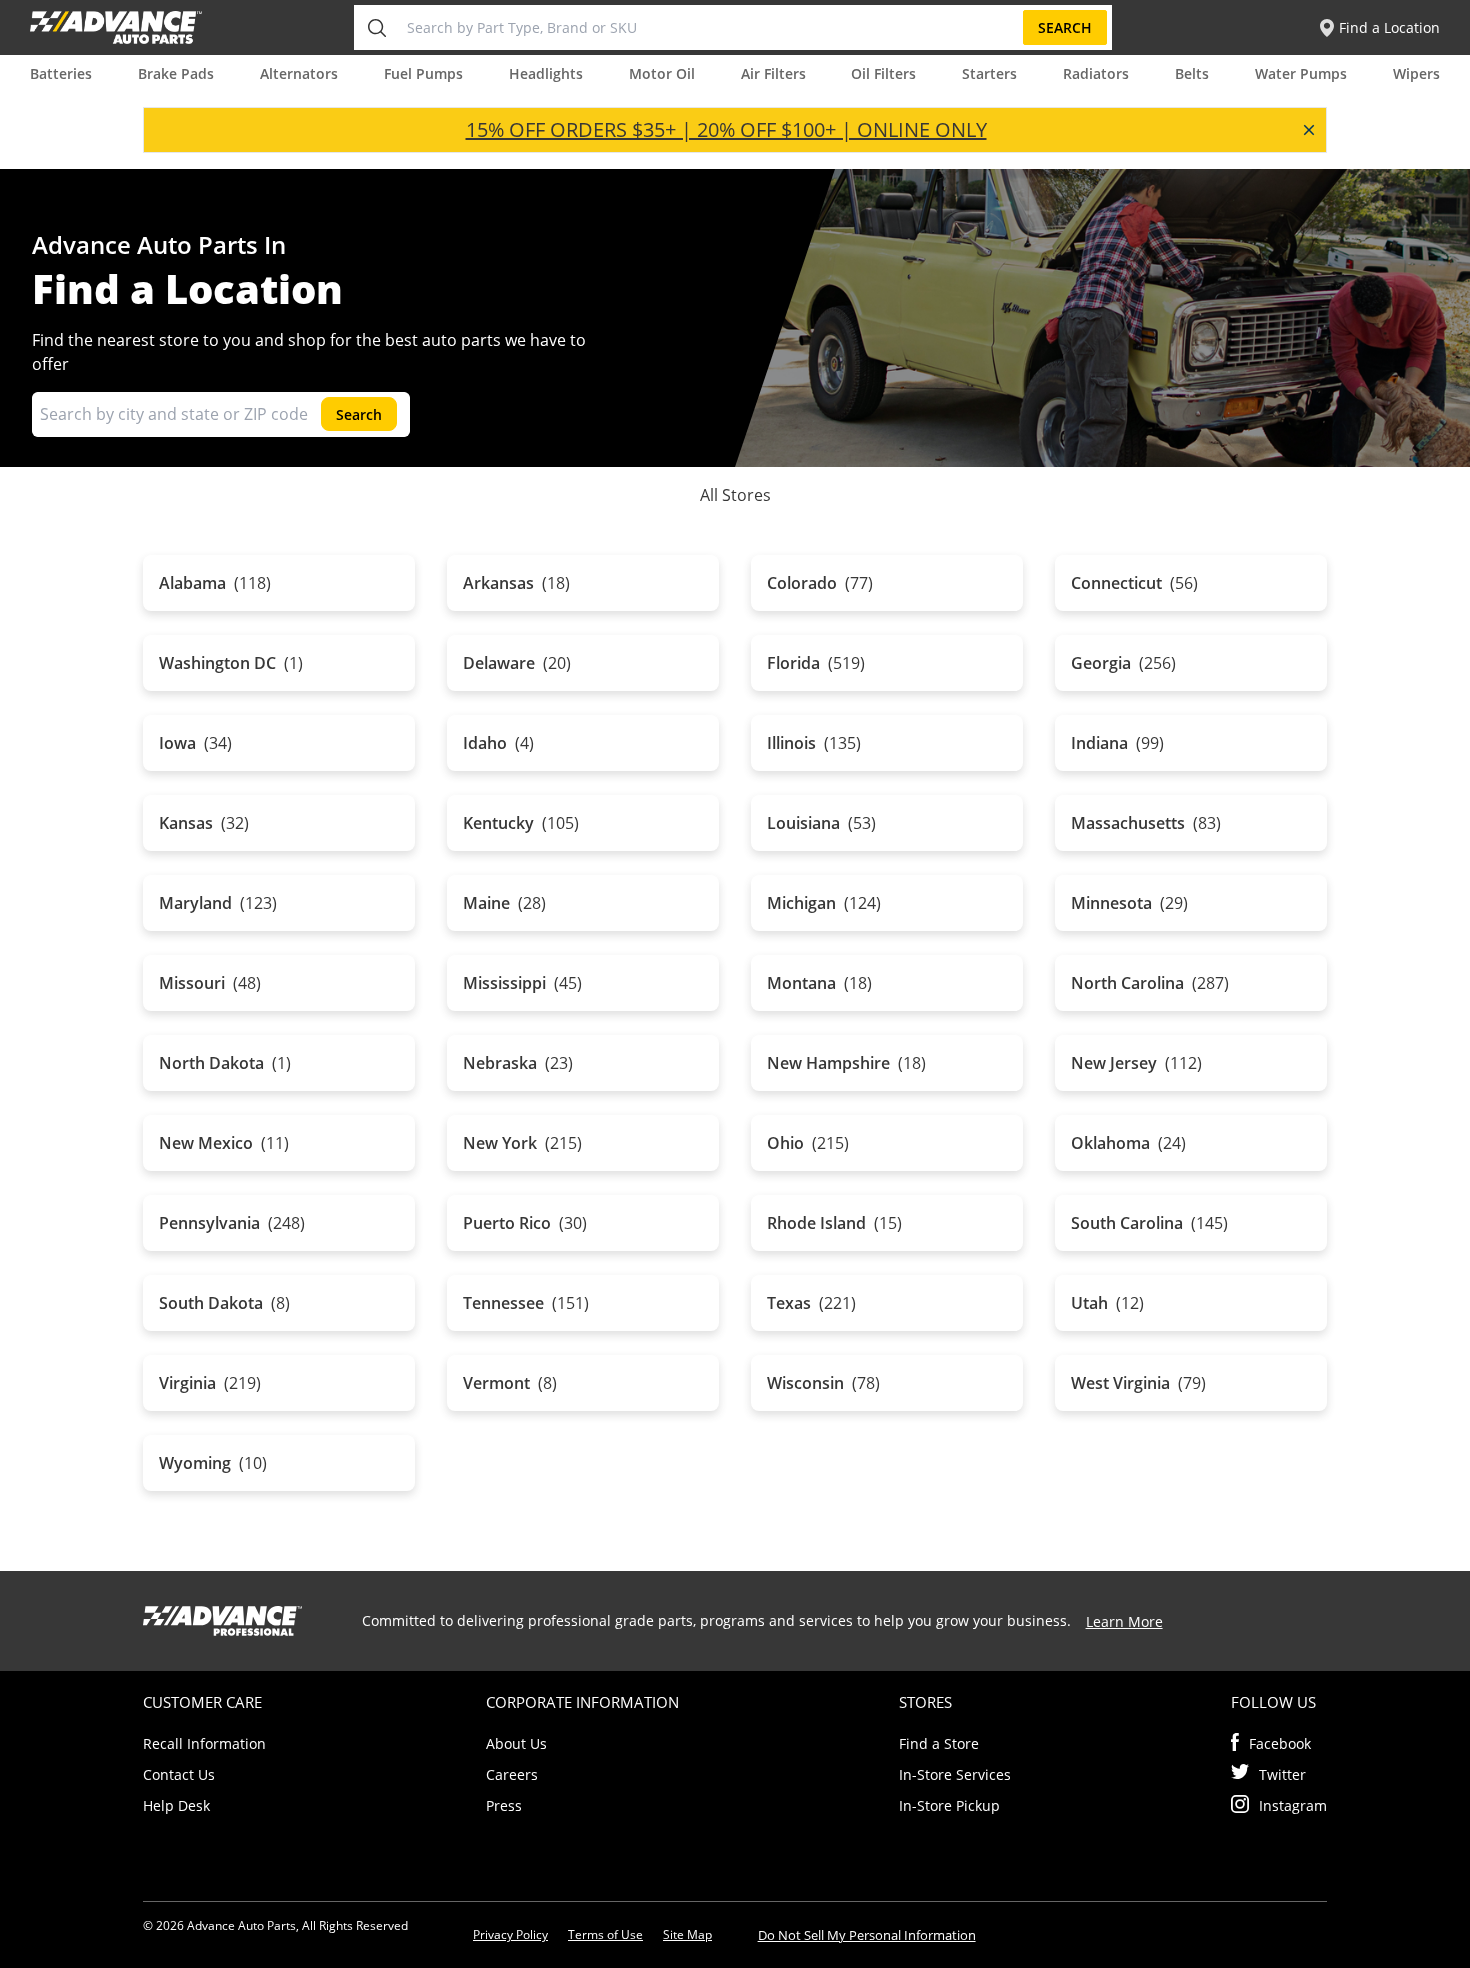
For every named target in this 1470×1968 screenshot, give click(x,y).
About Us (516, 1743)
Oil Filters (883, 73)
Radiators (1096, 73)
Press (504, 1805)
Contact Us (179, 1774)
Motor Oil (662, 73)
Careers (512, 1774)
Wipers (1416, 73)
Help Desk (176, 1805)
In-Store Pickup (949, 1805)
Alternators (299, 73)
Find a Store (939, 1743)
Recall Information (204, 1743)
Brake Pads (176, 73)
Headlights (546, 73)
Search (1065, 27)
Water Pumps (1301, 73)
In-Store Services (955, 1774)
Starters (989, 73)
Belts (1192, 73)
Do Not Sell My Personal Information (867, 1935)
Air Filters (773, 73)
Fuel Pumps (423, 73)
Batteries (61, 73)
